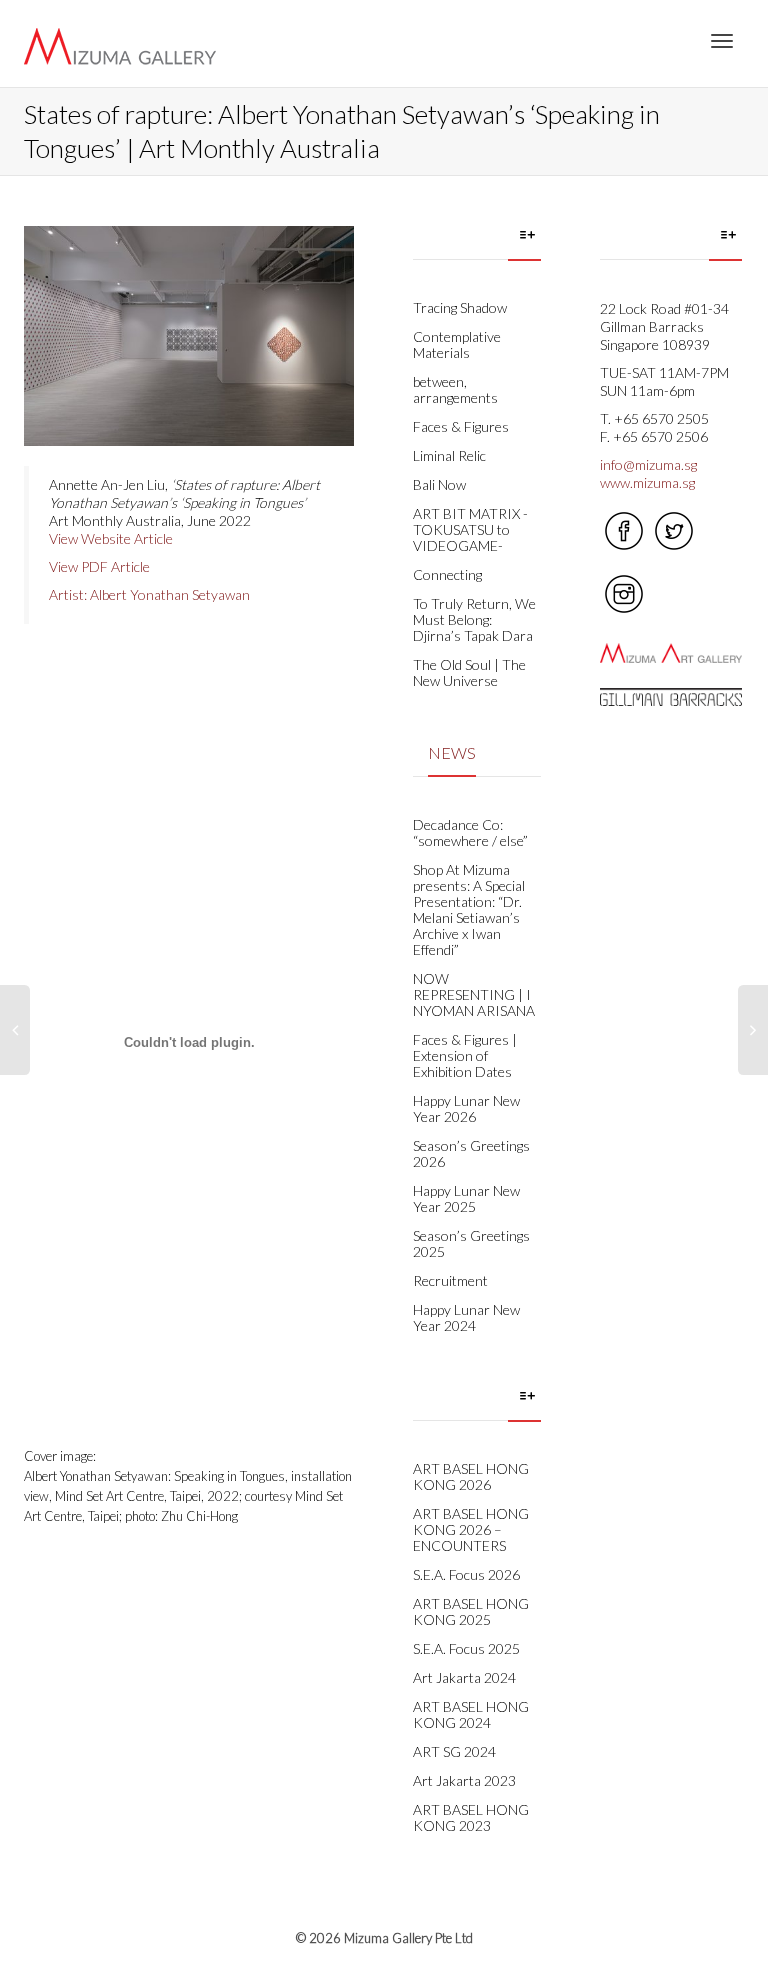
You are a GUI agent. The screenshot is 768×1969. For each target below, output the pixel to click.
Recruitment (450, 1280)
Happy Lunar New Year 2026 (466, 1108)
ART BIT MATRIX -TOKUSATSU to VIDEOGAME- (470, 529)
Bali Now (439, 484)
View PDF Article (99, 566)
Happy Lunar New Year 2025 (466, 1198)
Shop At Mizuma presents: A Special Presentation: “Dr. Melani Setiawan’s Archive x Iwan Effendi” (469, 909)
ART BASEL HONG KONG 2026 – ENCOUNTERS (471, 1529)
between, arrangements (455, 389)
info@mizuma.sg (648, 464)
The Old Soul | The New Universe (469, 672)
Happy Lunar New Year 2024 (466, 1317)
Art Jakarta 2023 (464, 1780)
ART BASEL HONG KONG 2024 (471, 1714)
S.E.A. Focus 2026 (466, 1574)
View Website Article (111, 538)
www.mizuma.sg (647, 482)
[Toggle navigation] (722, 41)
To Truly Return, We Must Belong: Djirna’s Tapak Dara (474, 619)
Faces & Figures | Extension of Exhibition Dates (465, 1055)
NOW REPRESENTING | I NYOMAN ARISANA (474, 994)
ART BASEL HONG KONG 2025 (471, 1611)
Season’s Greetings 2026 (471, 1153)
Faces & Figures (461, 426)
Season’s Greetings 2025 (471, 1243)
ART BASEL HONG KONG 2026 (471, 1476)
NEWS (452, 752)
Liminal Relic (449, 455)
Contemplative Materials (457, 344)
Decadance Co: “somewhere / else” (470, 832)
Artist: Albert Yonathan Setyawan (149, 594)
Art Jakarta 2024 (464, 1677)
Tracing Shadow (460, 307)
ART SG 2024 (454, 1751)
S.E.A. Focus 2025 (466, 1648)
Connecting (447, 574)
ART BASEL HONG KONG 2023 (471, 1817)
